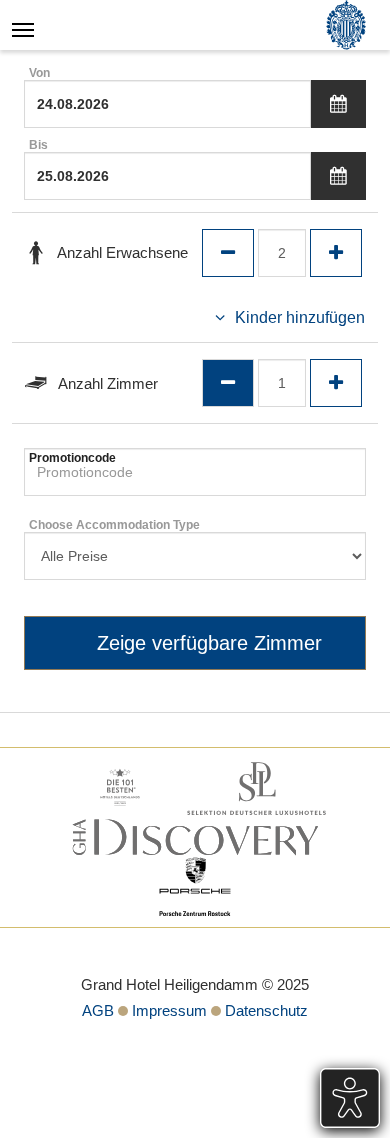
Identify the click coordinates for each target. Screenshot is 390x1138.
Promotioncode (72, 458)
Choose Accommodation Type (114, 525)
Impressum (169, 1010)
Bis (38, 145)
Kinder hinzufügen (300, 317)
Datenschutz (266, 1010)
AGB (98, 1010)
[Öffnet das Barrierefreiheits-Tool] (350, 1098)
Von (39, 73)
